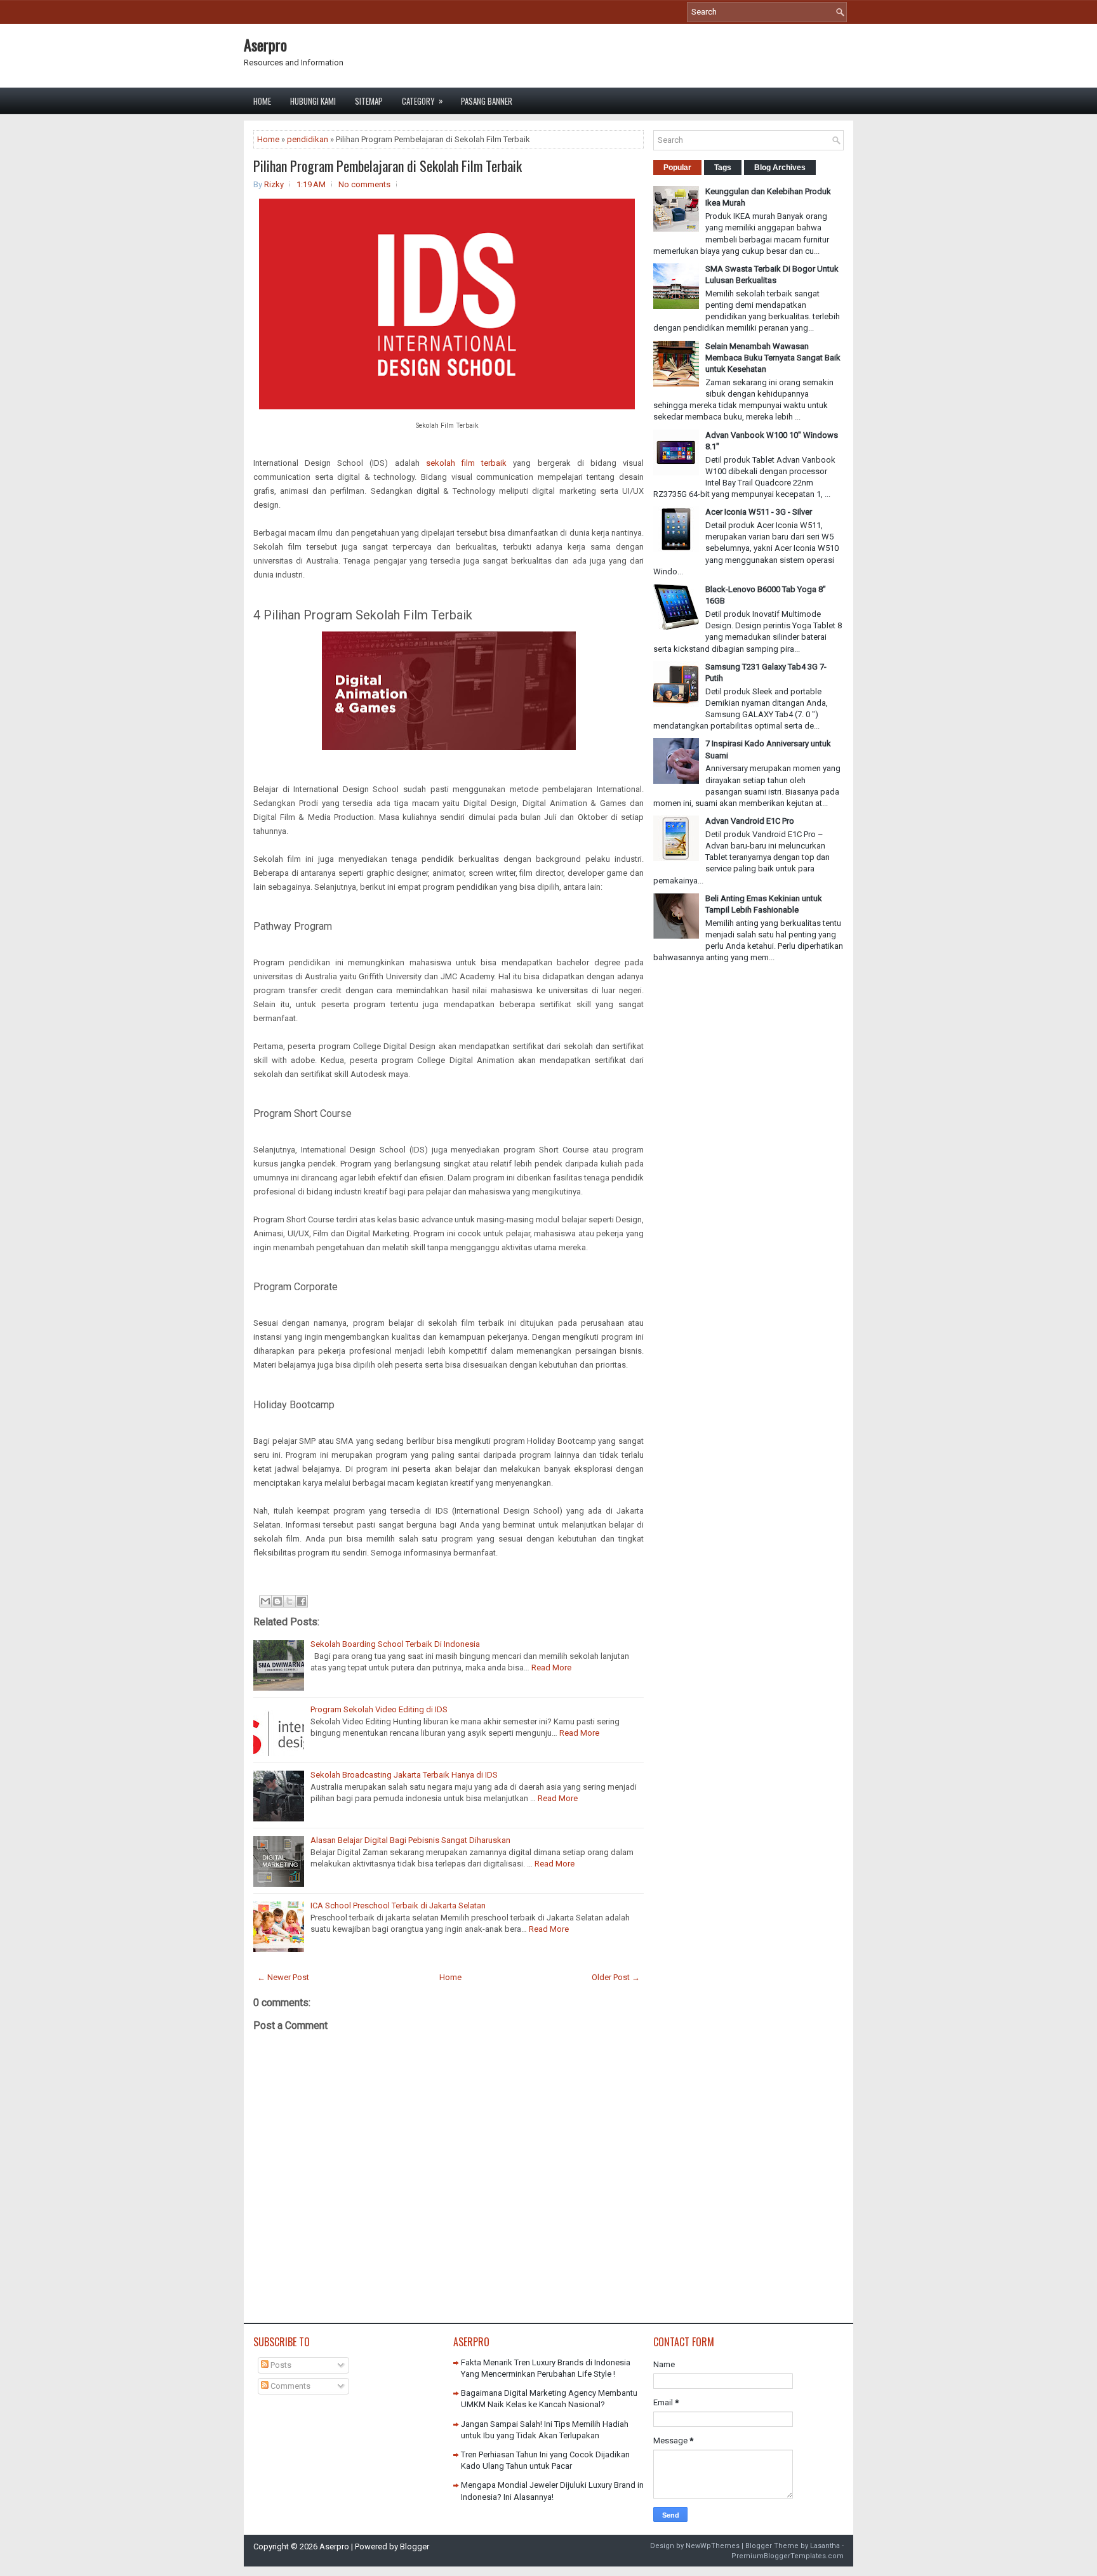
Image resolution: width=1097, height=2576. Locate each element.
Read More (551, 1668)
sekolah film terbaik (466, 463)
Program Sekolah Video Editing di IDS (379, 1709)
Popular (677, 168)
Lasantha (825, 2546)
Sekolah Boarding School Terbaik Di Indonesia (395, 1644)
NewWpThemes (713, 2546)
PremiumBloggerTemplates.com (788, 2556)
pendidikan (308, 139)
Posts (280, 2365)
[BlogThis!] (277, 1601)
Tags (723, 168)
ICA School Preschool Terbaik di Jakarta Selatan (398, 1906)
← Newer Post (283, 1977)
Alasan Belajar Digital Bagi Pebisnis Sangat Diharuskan (410, 1840)
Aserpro (265, 44)
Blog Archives (780, 168)
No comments (364, 184)
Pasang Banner (487, 101)
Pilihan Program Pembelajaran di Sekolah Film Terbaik (388, 166)
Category (422, 101)
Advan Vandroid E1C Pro (750, 821)
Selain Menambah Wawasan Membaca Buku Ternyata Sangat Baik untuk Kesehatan (773, 358)
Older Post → (616, 1977)
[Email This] (265, 1601)
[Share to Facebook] (302, 1601)
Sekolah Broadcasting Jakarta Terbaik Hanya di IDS (404, 1775)
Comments (289, 2386)
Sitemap (369, 101)
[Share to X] (289, 1601)
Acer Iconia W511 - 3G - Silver (759, 512)
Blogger (415, 2546)
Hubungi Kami (313, 101)
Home (262, 101)
